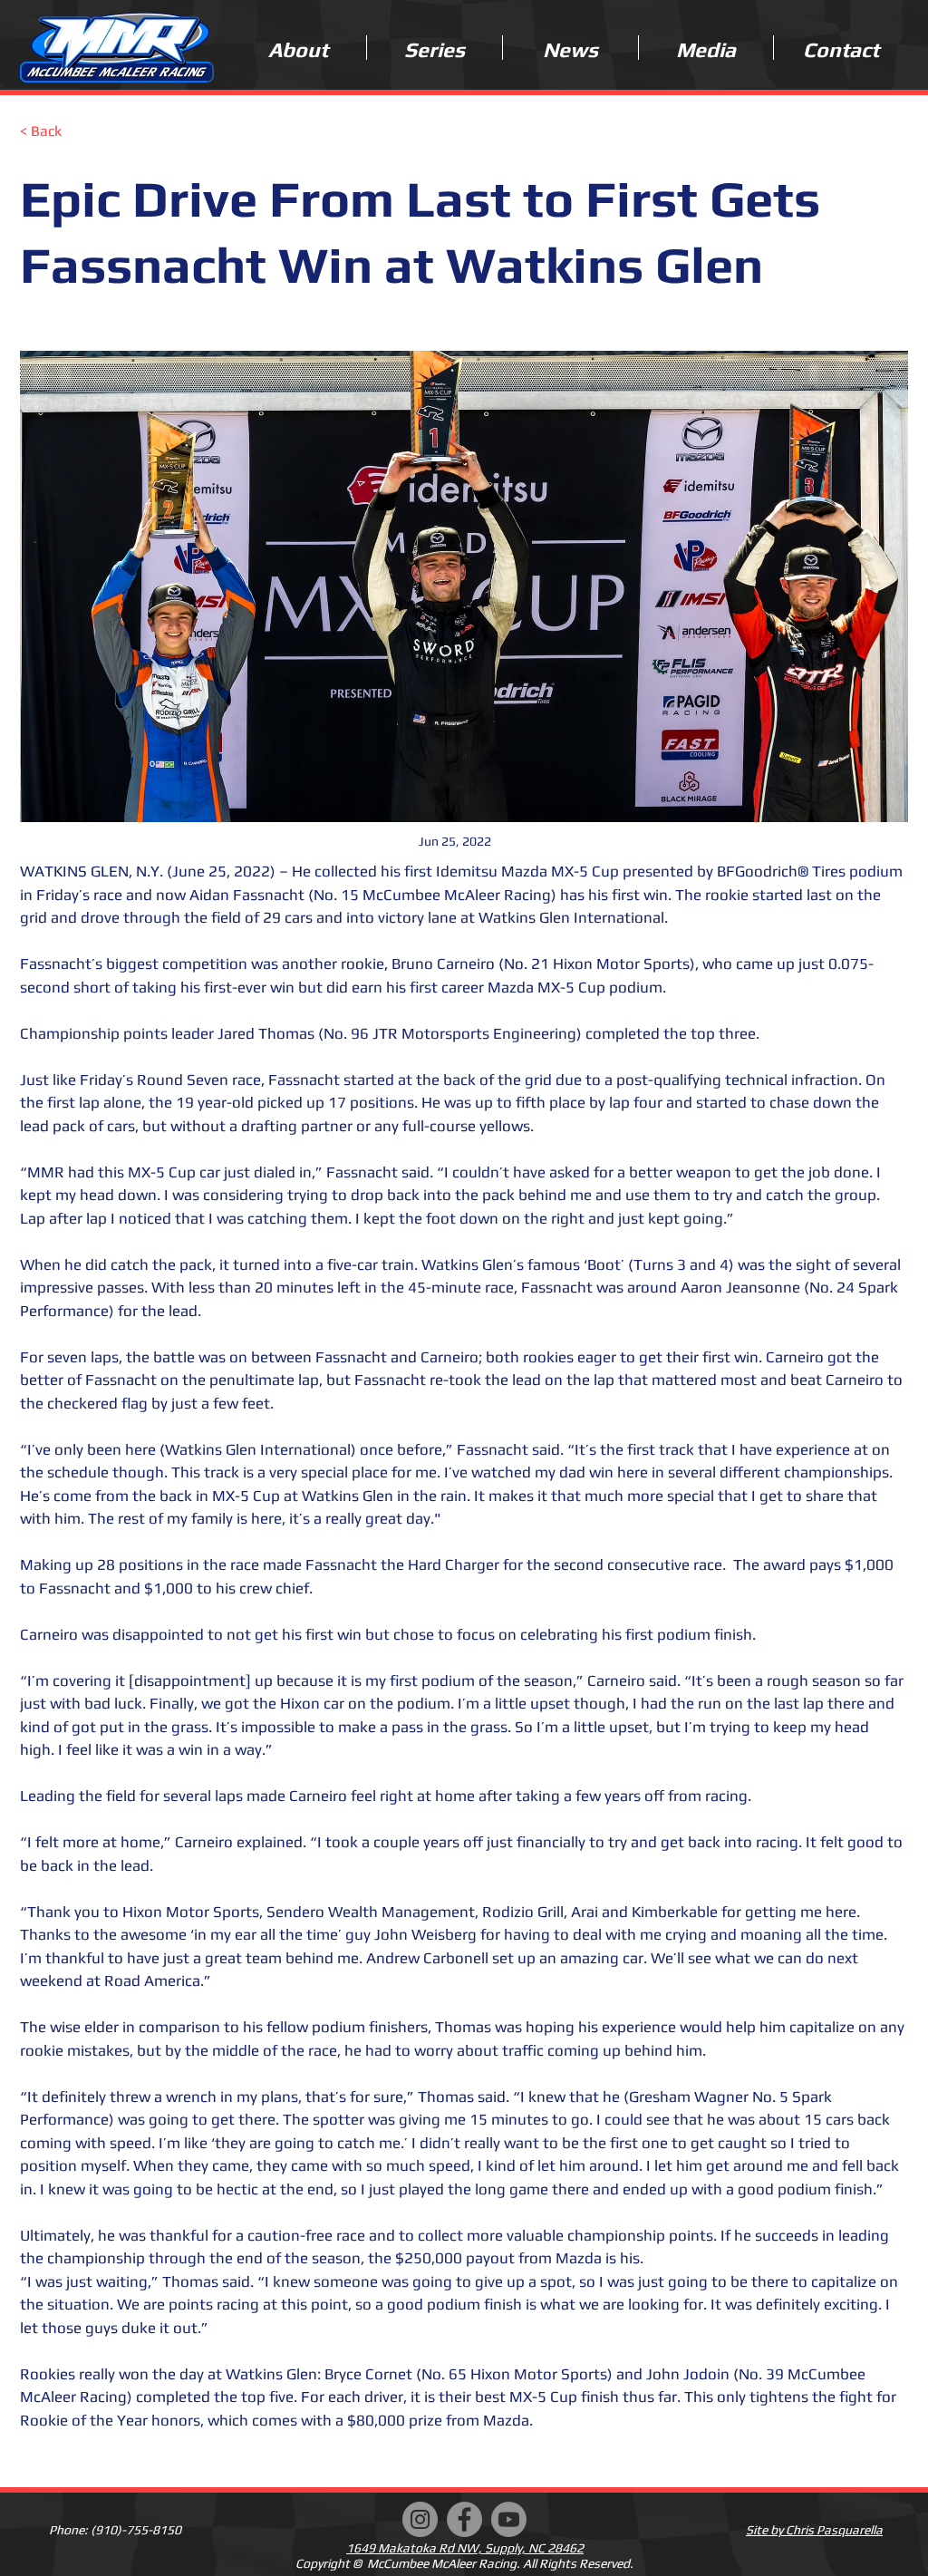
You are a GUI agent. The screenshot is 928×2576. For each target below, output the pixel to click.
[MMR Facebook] (464, 2519)
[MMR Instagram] (420, 2519)
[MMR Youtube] (509, 2519)
